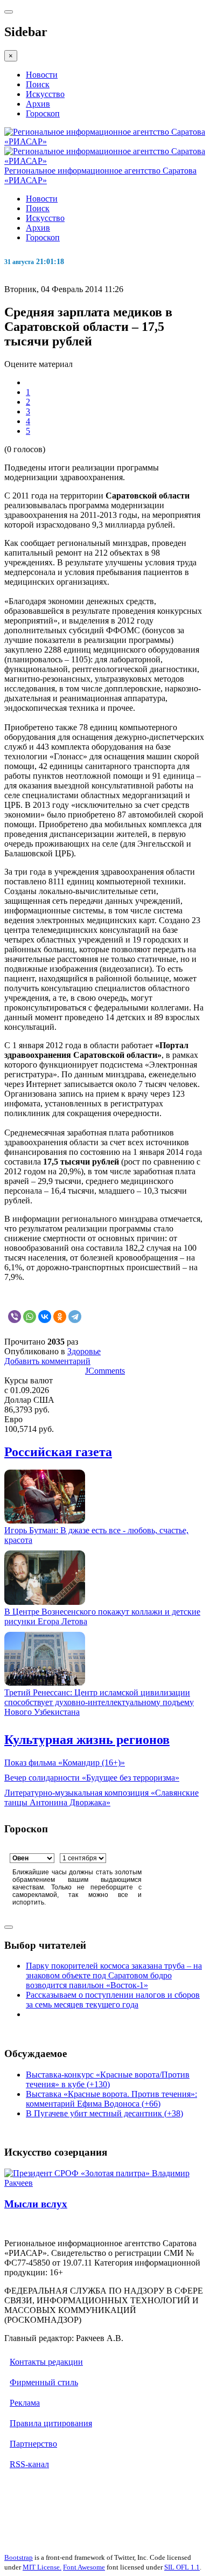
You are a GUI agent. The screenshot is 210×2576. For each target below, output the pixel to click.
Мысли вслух (36, 2204)
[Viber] (15, 1317)
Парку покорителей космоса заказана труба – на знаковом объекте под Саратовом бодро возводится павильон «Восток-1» (114, 1975)
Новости (42, 75)
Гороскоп (43, 113)
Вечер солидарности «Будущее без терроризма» (92, 1778)
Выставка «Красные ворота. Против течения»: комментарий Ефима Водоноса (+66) (111, 2099)
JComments (105, 1371)
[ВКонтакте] (45, 1317)
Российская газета (58, 1452)
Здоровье (84, 1351)
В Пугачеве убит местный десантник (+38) (104, 2113)
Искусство (45, 94)
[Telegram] (75, 1317)
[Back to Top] (9, 1927)
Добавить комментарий (47, 1361)
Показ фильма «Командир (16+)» (65, 1763)
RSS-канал (29, 2464)
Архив (38, 104)
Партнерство (33, 2444)
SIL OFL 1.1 (182, 2567)
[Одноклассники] (60, 1317)
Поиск (38, 84)
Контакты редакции (46, 2362)
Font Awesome (84, 2567)
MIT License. (42, 2567)
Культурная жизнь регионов (87, 1740)
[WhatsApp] (30, 1317)
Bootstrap (19, 2557)
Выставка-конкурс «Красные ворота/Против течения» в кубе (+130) (108, 2079)
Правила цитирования (51, 2423)
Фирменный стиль (44, 2382)
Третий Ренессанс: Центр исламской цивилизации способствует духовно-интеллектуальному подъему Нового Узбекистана (99, 1702)
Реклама (25, 2403)
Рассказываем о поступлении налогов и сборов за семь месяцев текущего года (113, 2000)
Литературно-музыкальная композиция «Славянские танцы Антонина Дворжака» (101, 1798)
